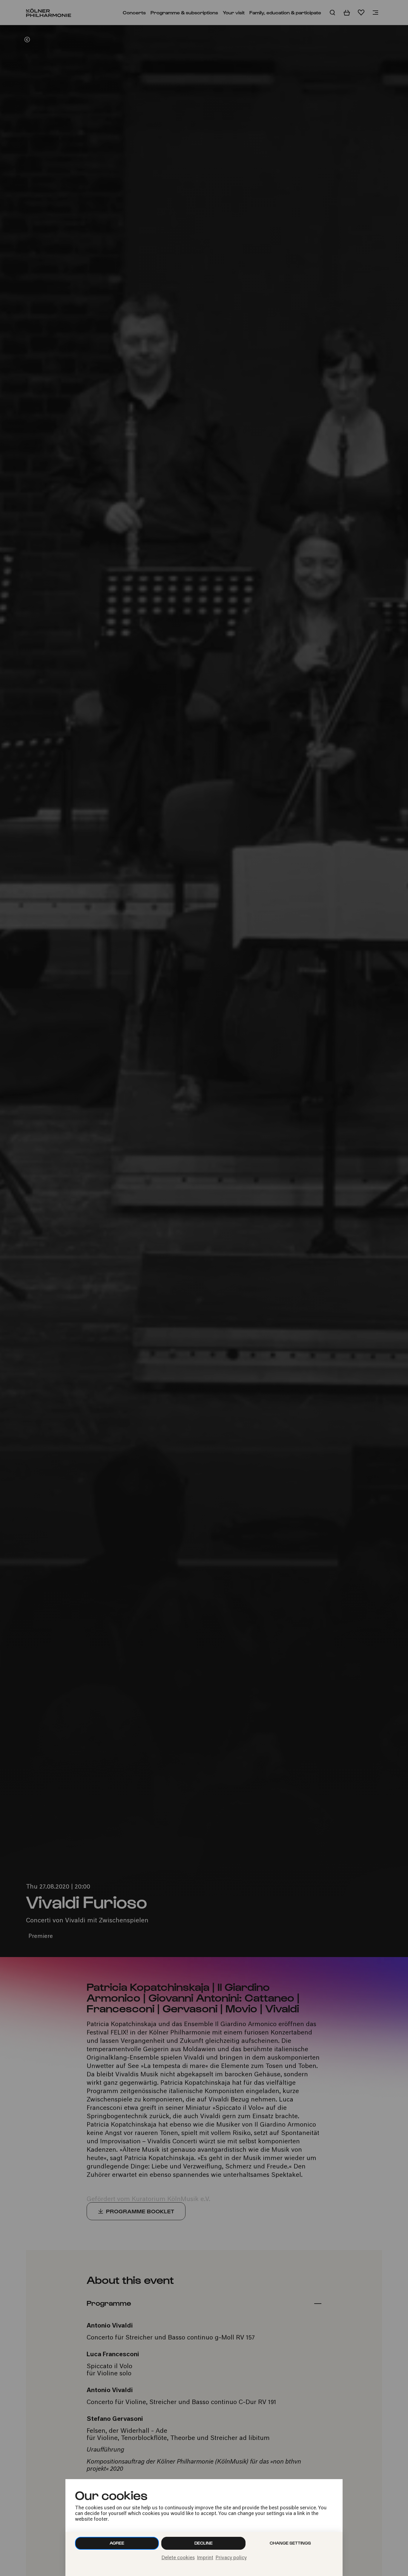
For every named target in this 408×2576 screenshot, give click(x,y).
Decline (204, 2543)
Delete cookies (178, 2558)
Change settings (290, 2543)
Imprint (205, 2558)
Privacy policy (231, 2558)
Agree (117, 2543)
